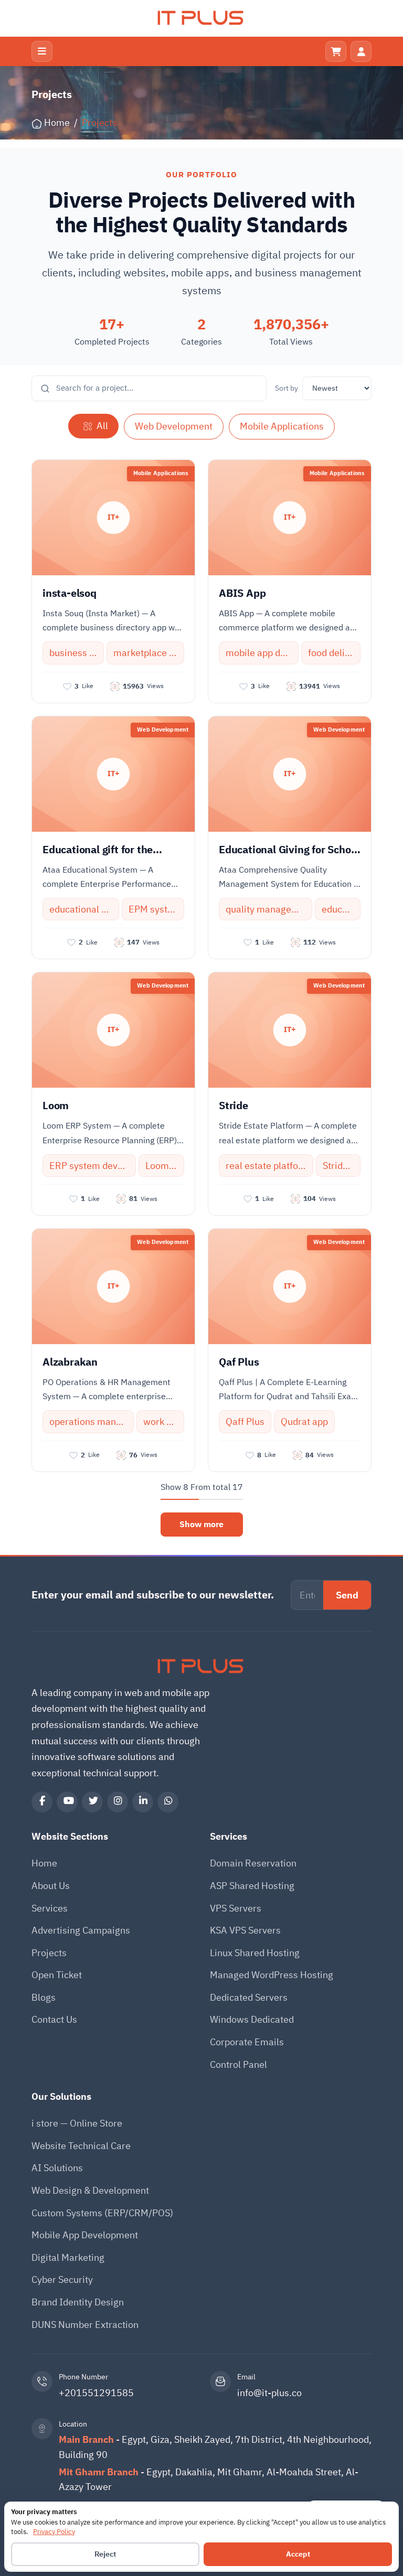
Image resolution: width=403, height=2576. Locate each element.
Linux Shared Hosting (255, 1953)
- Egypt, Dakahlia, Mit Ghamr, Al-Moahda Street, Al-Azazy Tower (209, 2480)
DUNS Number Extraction (85, 2325)
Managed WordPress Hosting (272, 1975)
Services (50, 1908)
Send (347, 1595)
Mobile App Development (85, 2235)
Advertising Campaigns (81, 1930)
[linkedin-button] (143, 1802)
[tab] (93, 426)
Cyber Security (62, 2279)
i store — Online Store (77, 2123)
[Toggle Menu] (42, 51)
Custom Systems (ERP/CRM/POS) (102, 2213)
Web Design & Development (90, 2190)
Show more (201, 1525)
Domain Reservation (253, 1863)
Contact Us (54, 2019)
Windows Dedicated (252, 2019)
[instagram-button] (118, 1802)
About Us (51, 1886)
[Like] (67, 686)
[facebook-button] (42, 1802)
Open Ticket (57, 1975)
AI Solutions (57, 2168)
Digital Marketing (68, 2257)
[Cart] (336, 51)
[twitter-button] (92, 1802)
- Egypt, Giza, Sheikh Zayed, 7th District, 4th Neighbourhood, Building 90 (215, 2447)
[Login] (361, 51)
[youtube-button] (67, 1802)
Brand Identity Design (78, 2302)
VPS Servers (236, 1908)
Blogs (44, 1997)
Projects (49, 1953)
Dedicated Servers (249, 1997)
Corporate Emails (247, 2042)
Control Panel (238, 2064)
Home (44, 1863)
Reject (105, 2554)
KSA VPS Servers (245, 1930)
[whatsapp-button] (168, 1802)
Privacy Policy (54, 2532)
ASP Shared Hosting (252, 1886)
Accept (298, 2554)
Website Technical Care (81, 2146)
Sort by (287, 388)
